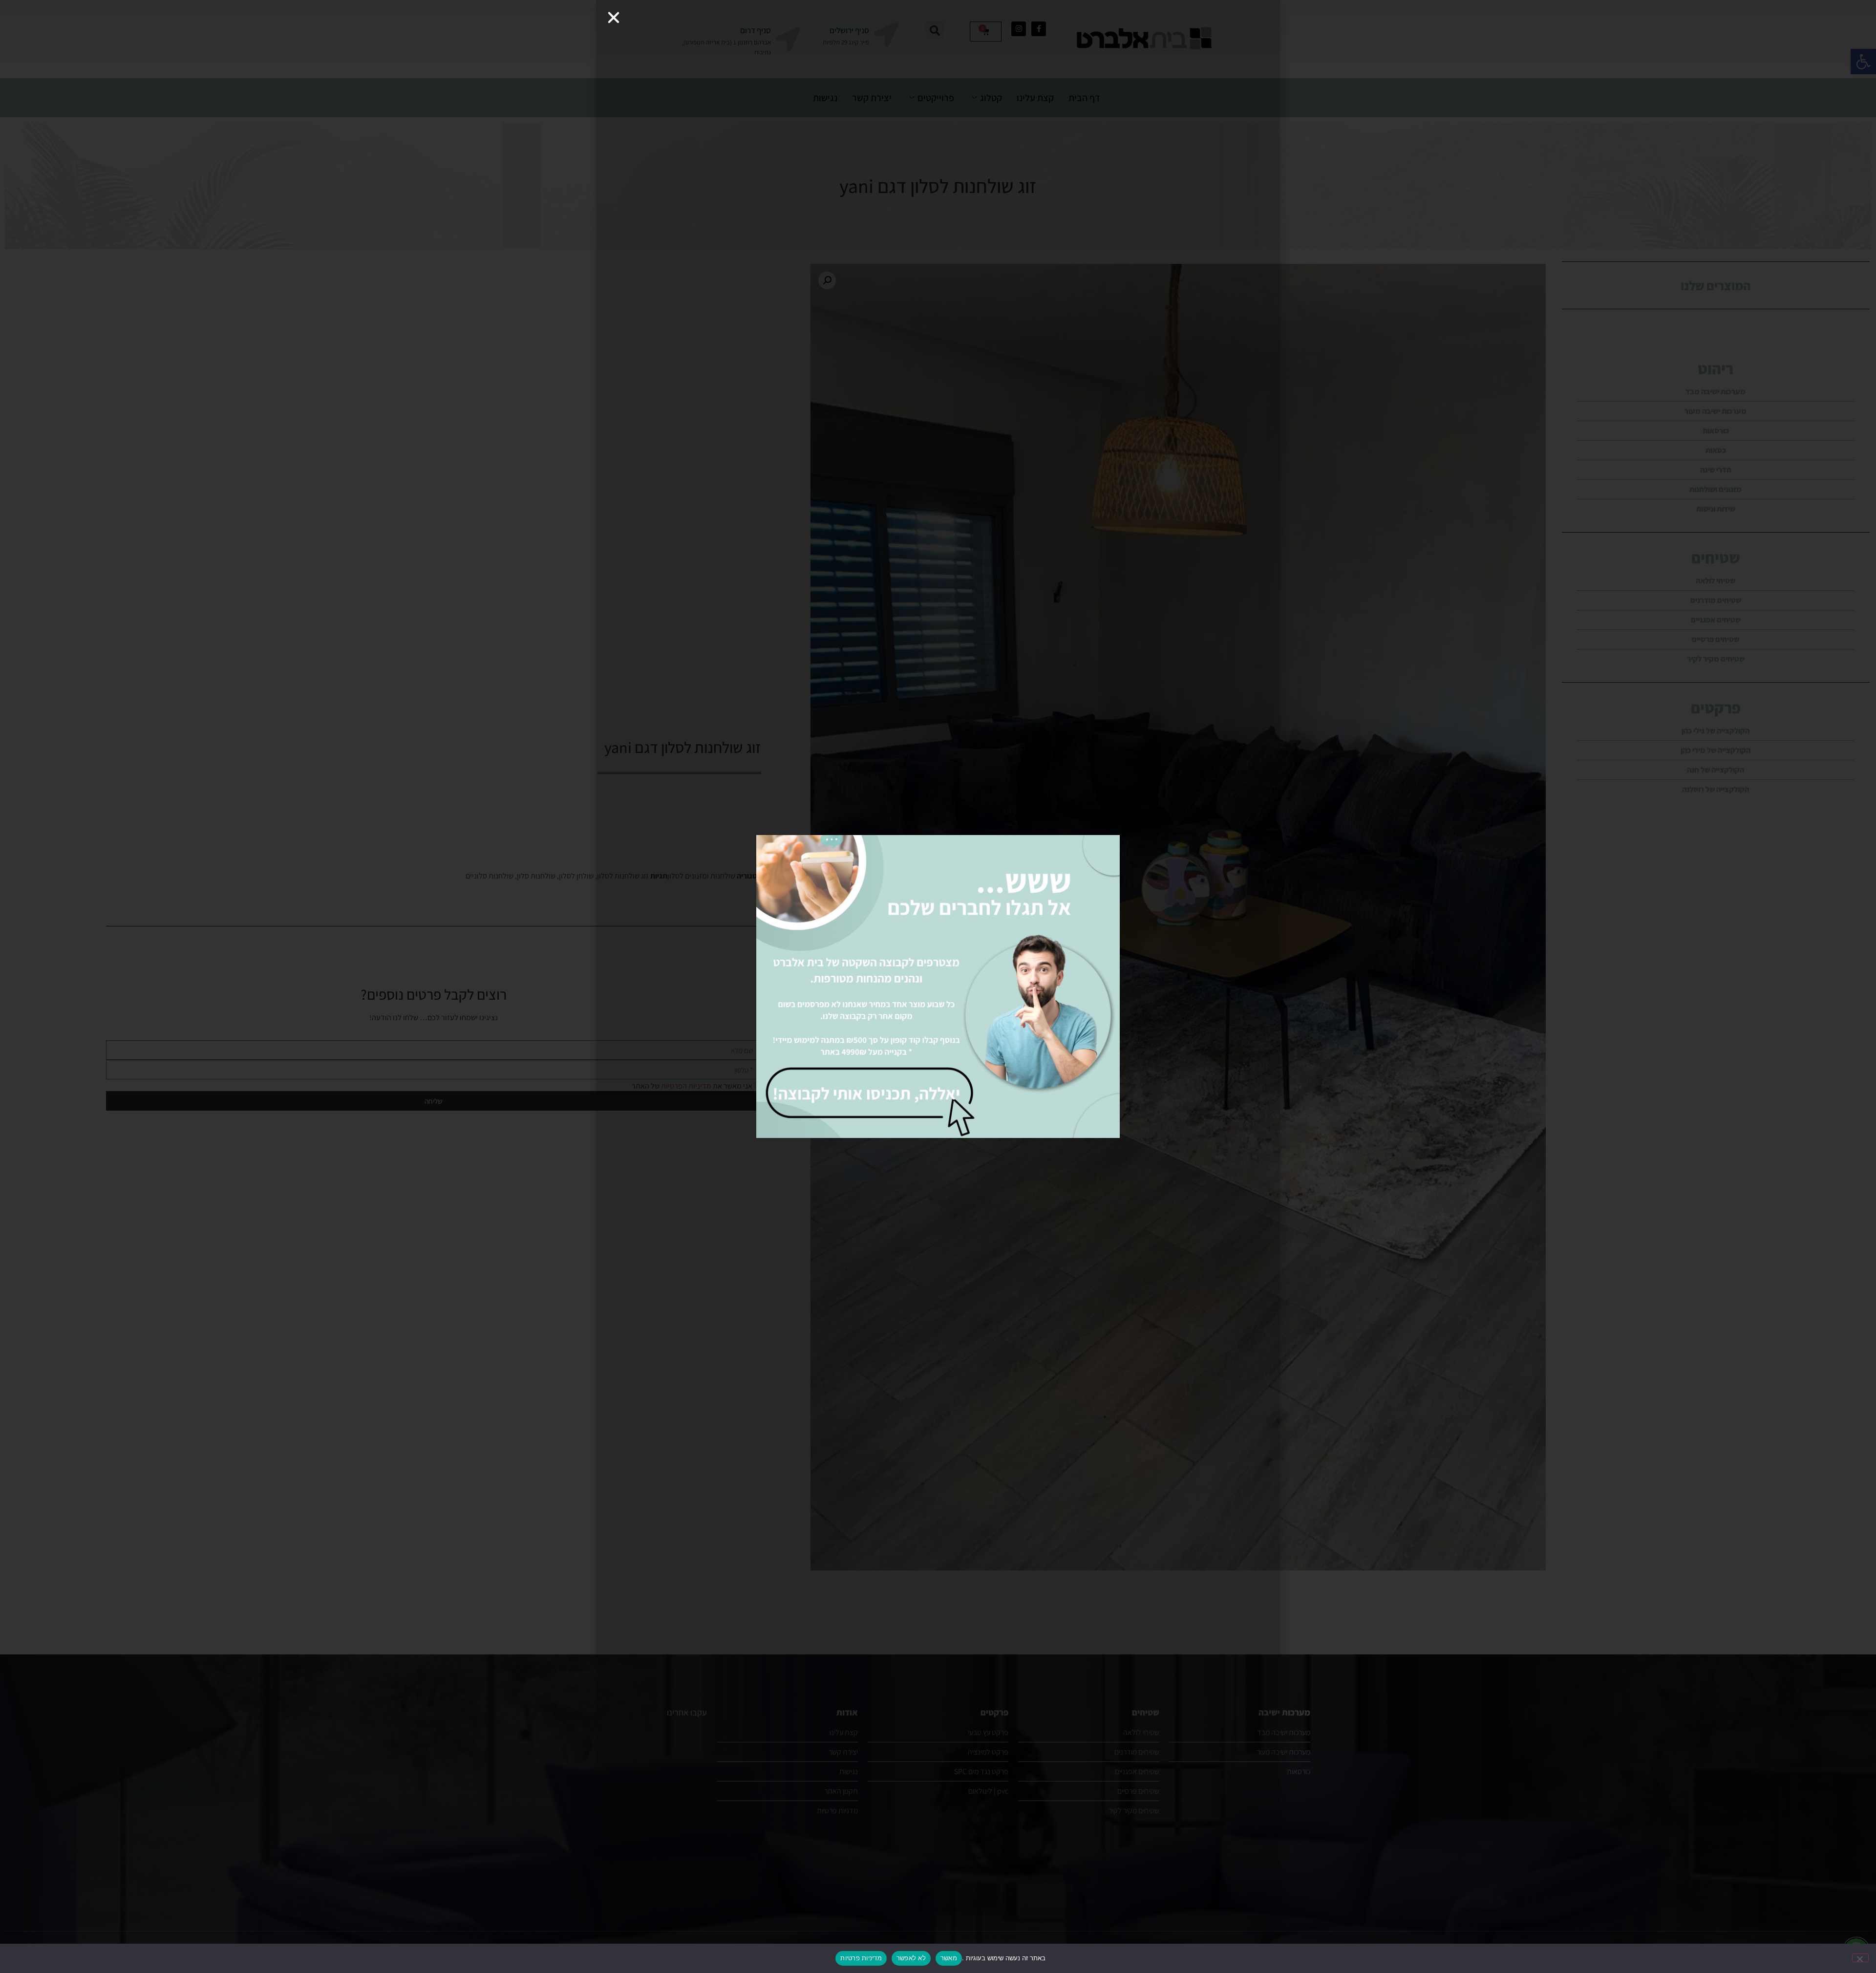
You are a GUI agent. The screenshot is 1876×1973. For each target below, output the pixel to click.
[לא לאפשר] (1860, 1958)
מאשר (949, 1958)
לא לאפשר (911, 1958)
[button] (614, 18)
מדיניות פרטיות (861, 1958)
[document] (938, 986)
